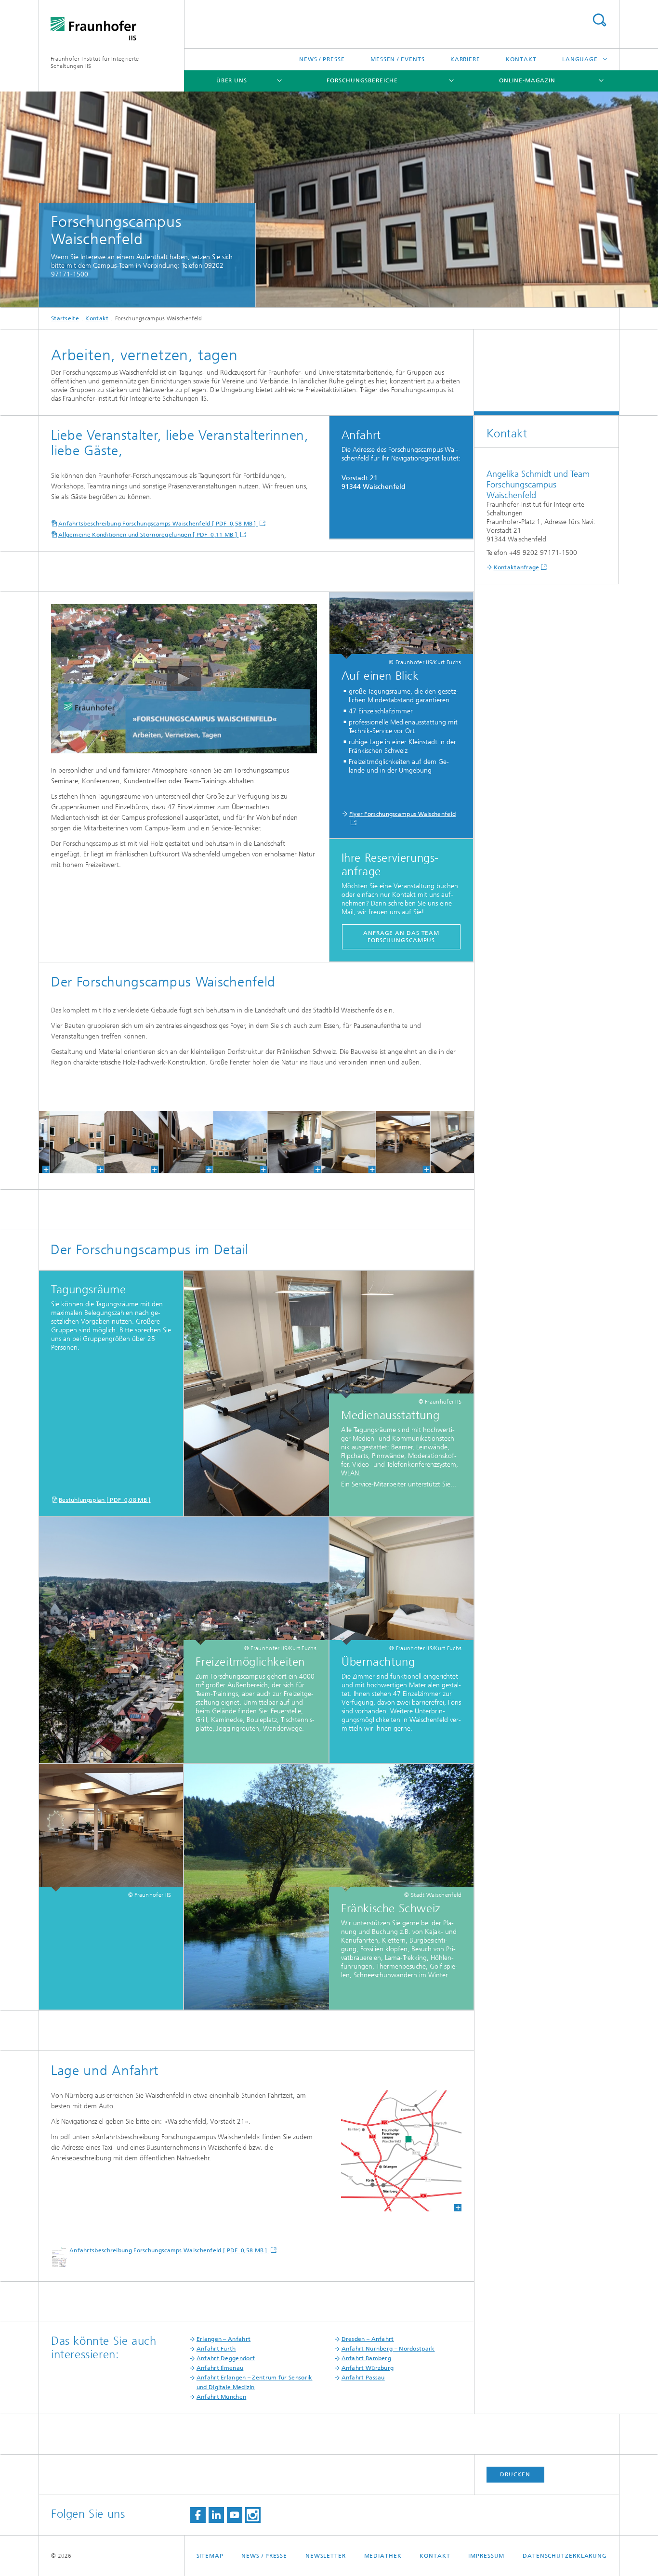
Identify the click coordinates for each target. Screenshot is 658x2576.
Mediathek (383, 2556)
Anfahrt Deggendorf (226, 2358)
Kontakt (521, 59)
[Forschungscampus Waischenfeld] (56, 1142)
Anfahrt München (222, 2397)
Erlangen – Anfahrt (224, 2339)
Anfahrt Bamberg (367, 2358)
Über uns (232, 80)
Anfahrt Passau (363, 2378)
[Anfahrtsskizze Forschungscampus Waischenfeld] (401, 2151)
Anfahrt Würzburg (368, 2368)
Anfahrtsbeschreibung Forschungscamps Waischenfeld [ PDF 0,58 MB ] (158, 524)
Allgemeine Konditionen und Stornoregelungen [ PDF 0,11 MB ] (148, 535)
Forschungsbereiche (362, 80)
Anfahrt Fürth (216, 2349)
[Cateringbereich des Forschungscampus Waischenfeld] (382, 1142)
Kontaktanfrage (517, 567)
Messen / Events (398, 59)
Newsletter (326, 2556)
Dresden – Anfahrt (368, 2339)
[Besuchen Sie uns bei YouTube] (235, 2515)
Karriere (465, 59)
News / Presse (322, 59)
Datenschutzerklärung (565, 2556)
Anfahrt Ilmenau (220, 2368)
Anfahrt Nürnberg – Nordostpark (388, 2349)
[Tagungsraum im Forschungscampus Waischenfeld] (436, 1142)
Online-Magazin (527, 80)
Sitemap (210, 2556)
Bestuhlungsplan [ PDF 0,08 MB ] (105, 1500)
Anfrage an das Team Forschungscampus (401, 937)
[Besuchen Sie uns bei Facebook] (198, 2515)
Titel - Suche (599, 20)
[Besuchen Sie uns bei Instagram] (253, 2515)
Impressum (486, 2556)
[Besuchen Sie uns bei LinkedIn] (216, 2515)
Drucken (515, 2474)
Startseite (65, 318)
